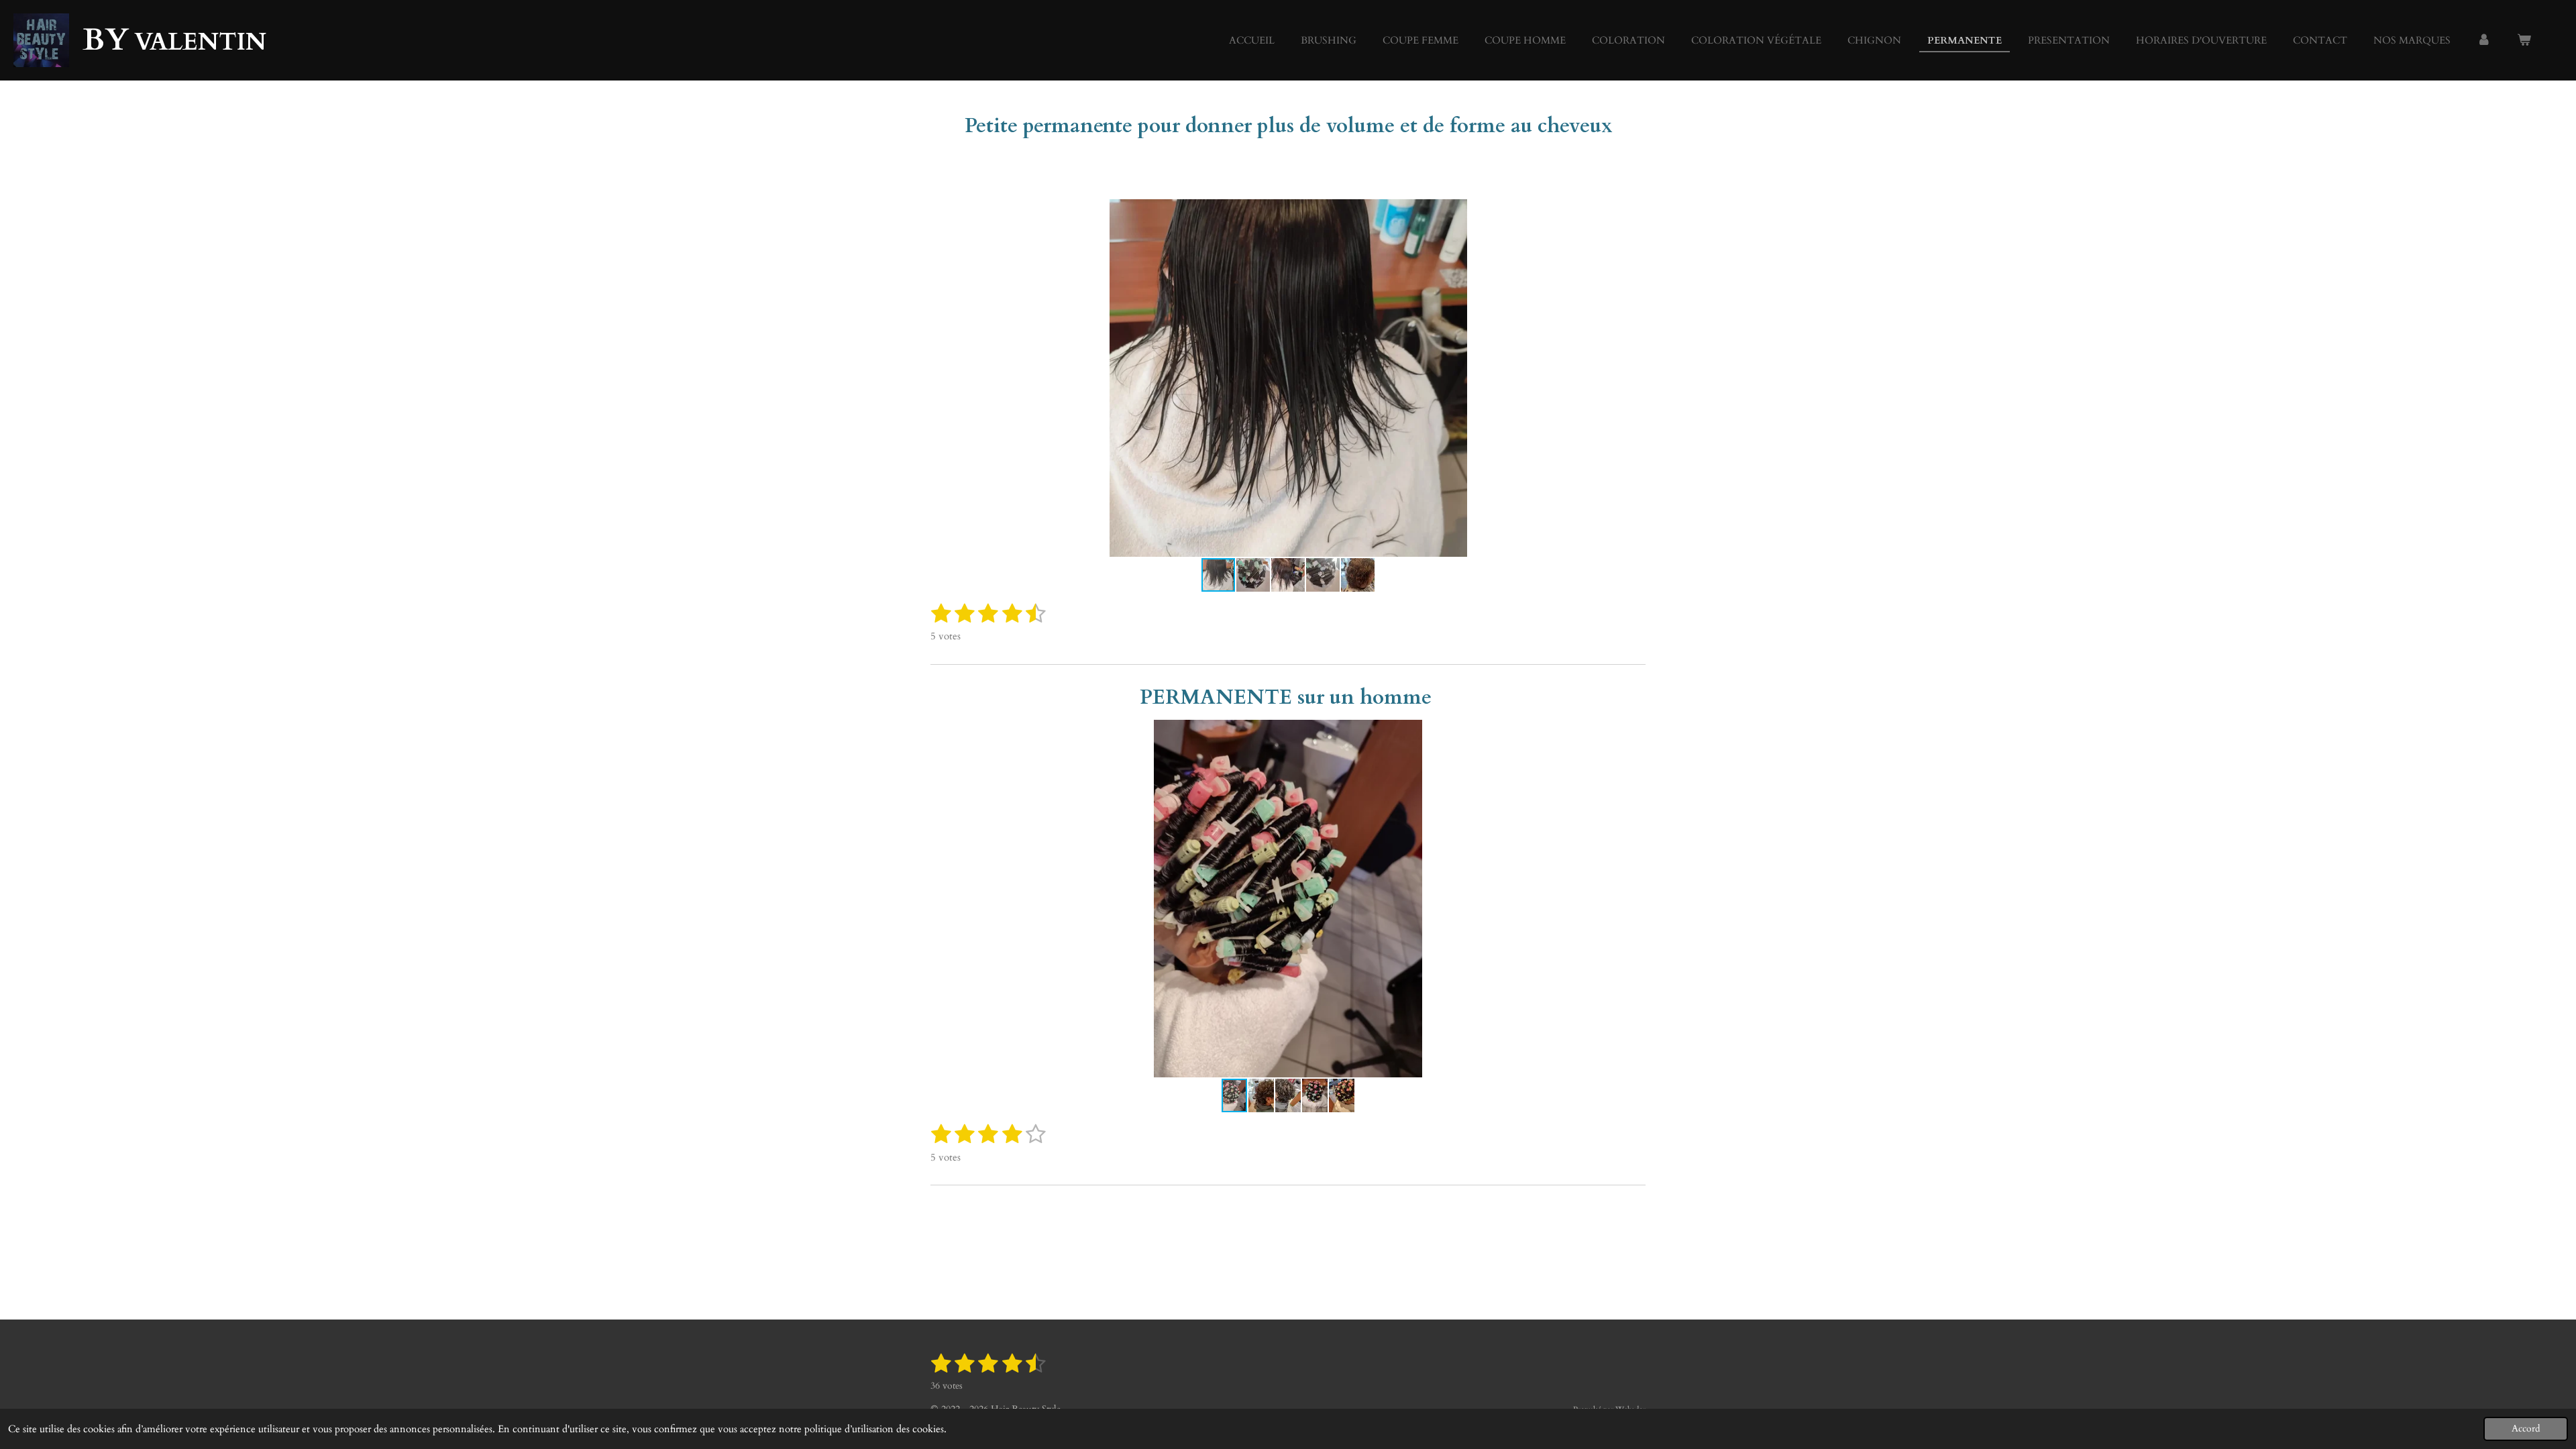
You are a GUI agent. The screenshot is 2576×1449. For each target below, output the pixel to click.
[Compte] (2484, 41)
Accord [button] (2526, 1429)
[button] (1633, 211)
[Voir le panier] (2524, 41)
